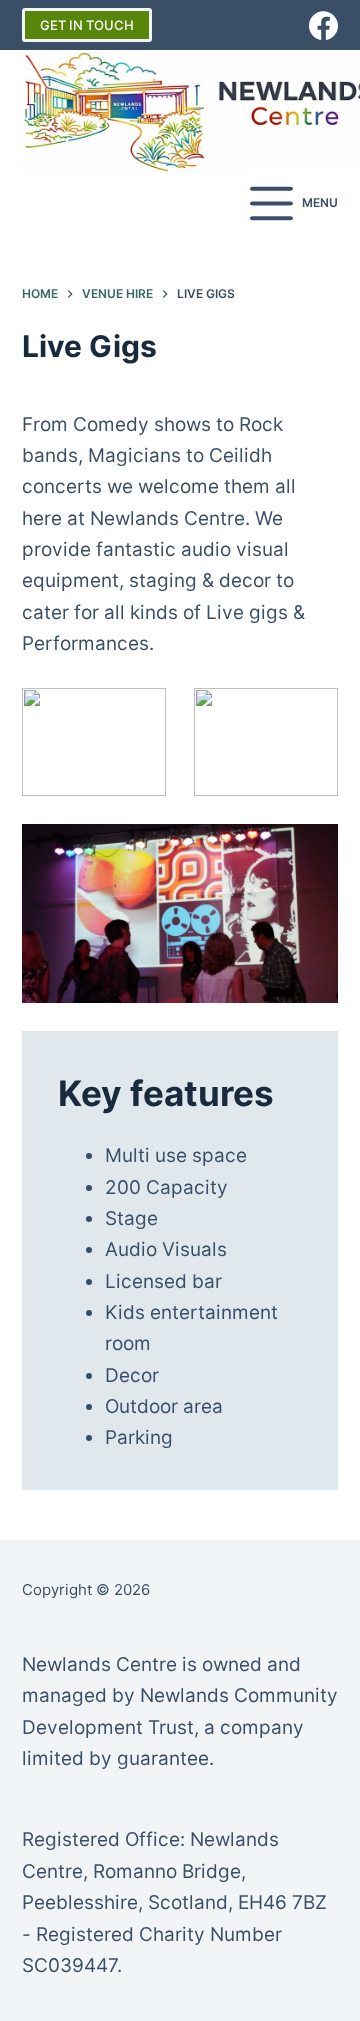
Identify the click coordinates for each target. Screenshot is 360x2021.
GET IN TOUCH (87, 25)
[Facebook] (323, 25)
